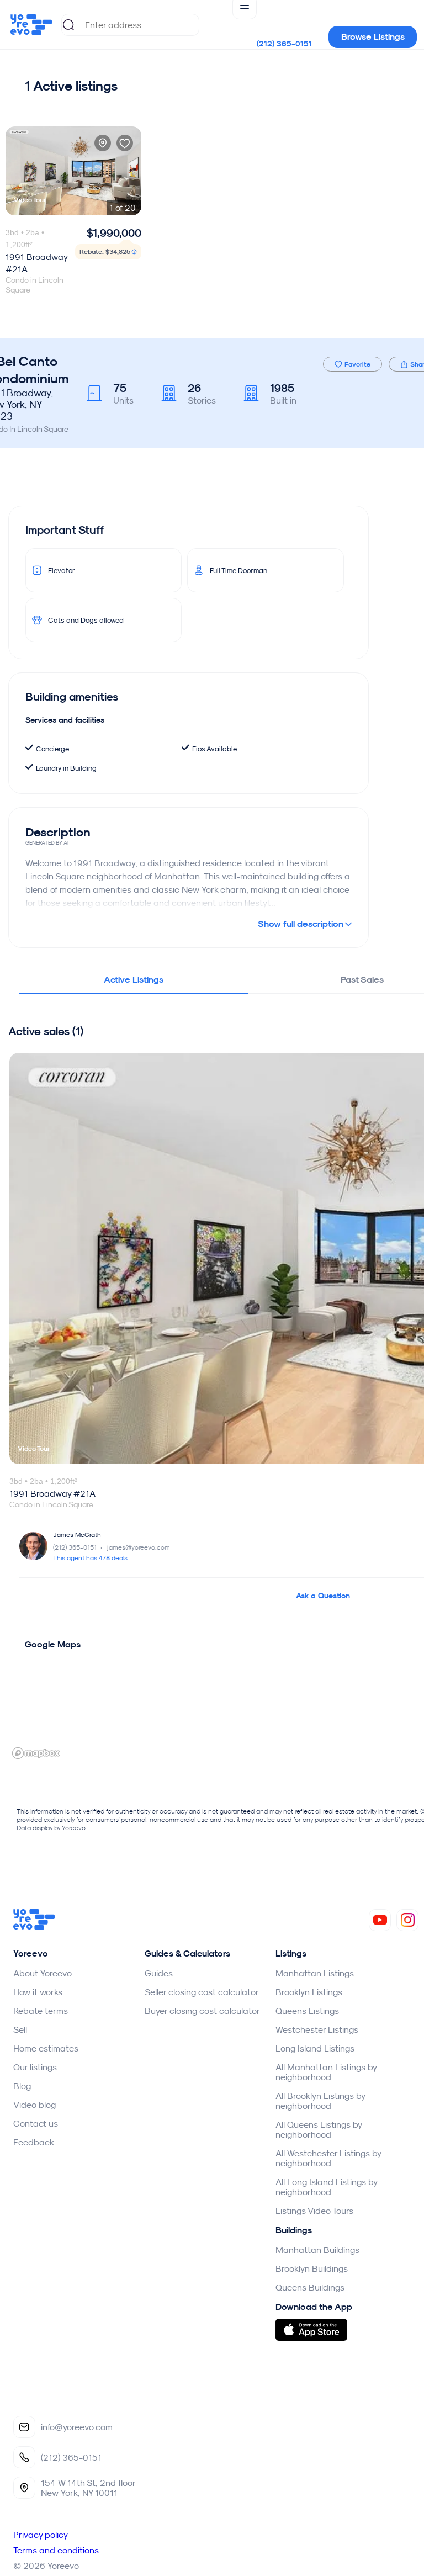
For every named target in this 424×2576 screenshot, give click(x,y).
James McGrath (77, 1535)
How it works (38, 1992)
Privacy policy (41, 2535)
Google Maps (53, 1644)
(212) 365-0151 (284, 44)
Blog (22, 2086)
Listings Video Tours (314, 2211)
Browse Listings (373, 37)
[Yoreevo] (34, 1927)
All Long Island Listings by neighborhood (326, 2187)
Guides (159, 1973)
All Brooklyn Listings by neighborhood (320, 2101)
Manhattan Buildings (317, 2250)
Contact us (36, 2123)
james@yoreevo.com (139, 1547)
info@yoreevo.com (77, 2427)
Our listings (35, 2067)
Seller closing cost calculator (202, 1992)
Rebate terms (41, 2011)
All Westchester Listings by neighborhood (328, 2158)
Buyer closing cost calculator (202, 2011)
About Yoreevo (43, 1973)
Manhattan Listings (315, 1973)
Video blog (35, 2105)
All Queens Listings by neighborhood (319, 2129)
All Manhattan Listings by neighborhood (326, 2072)
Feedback (34, 2142)
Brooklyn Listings (309, 1992)
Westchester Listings (317, 2029)
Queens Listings (307, 2011)
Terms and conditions (56, 2550)
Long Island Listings (315, 2048)
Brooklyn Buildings (312, 2268)
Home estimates (46, 2048)
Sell (20, 2029)
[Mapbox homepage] (36, 1753)
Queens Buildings (310, 2287)
